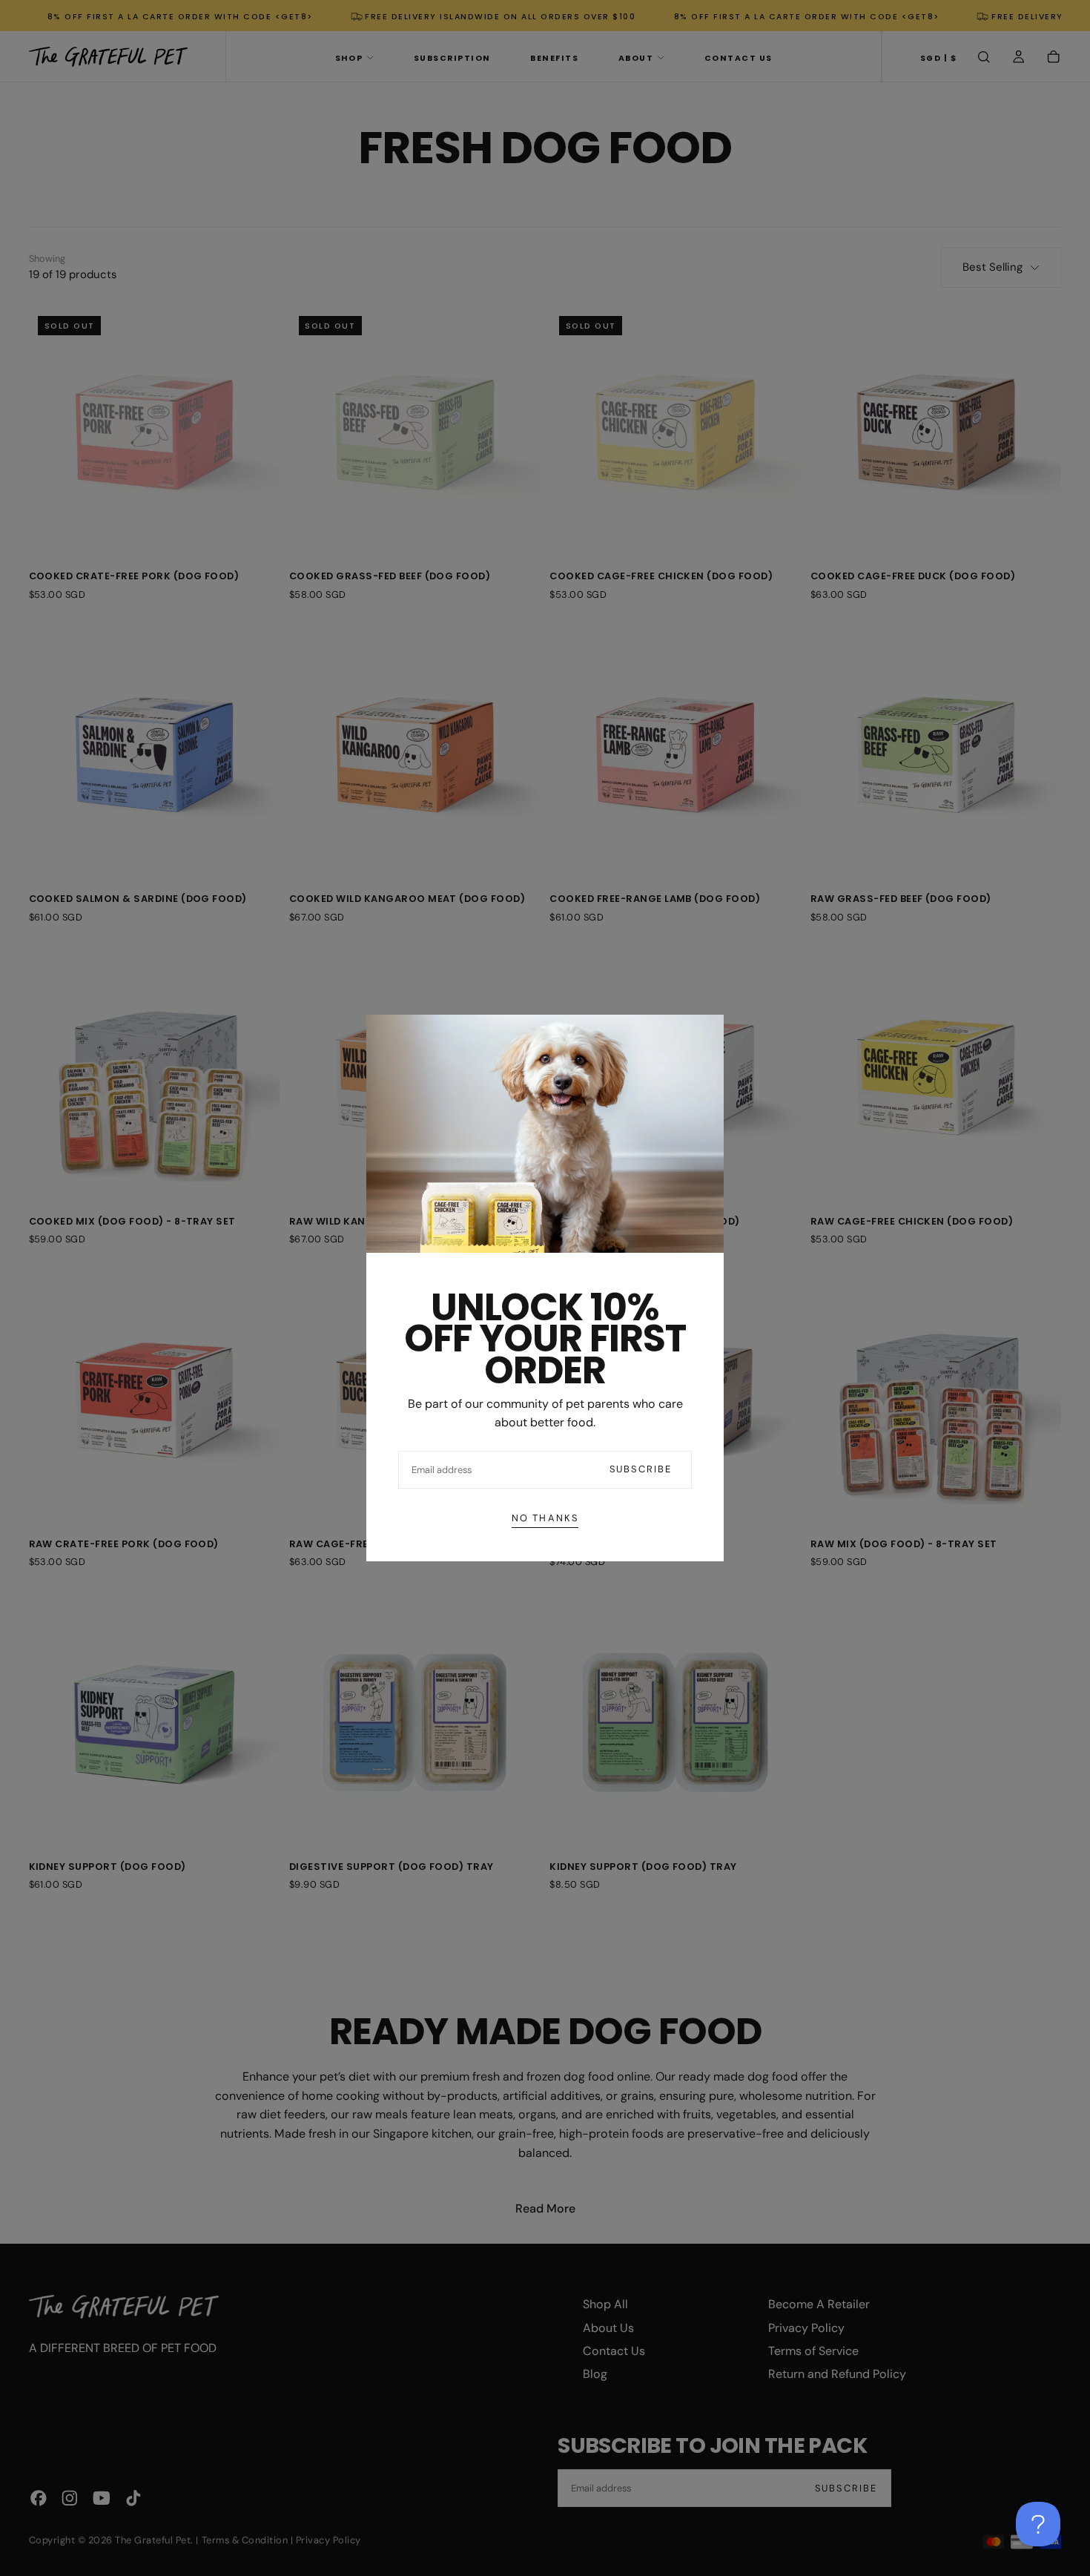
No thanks (545, 1518)
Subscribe (641, 1469)
